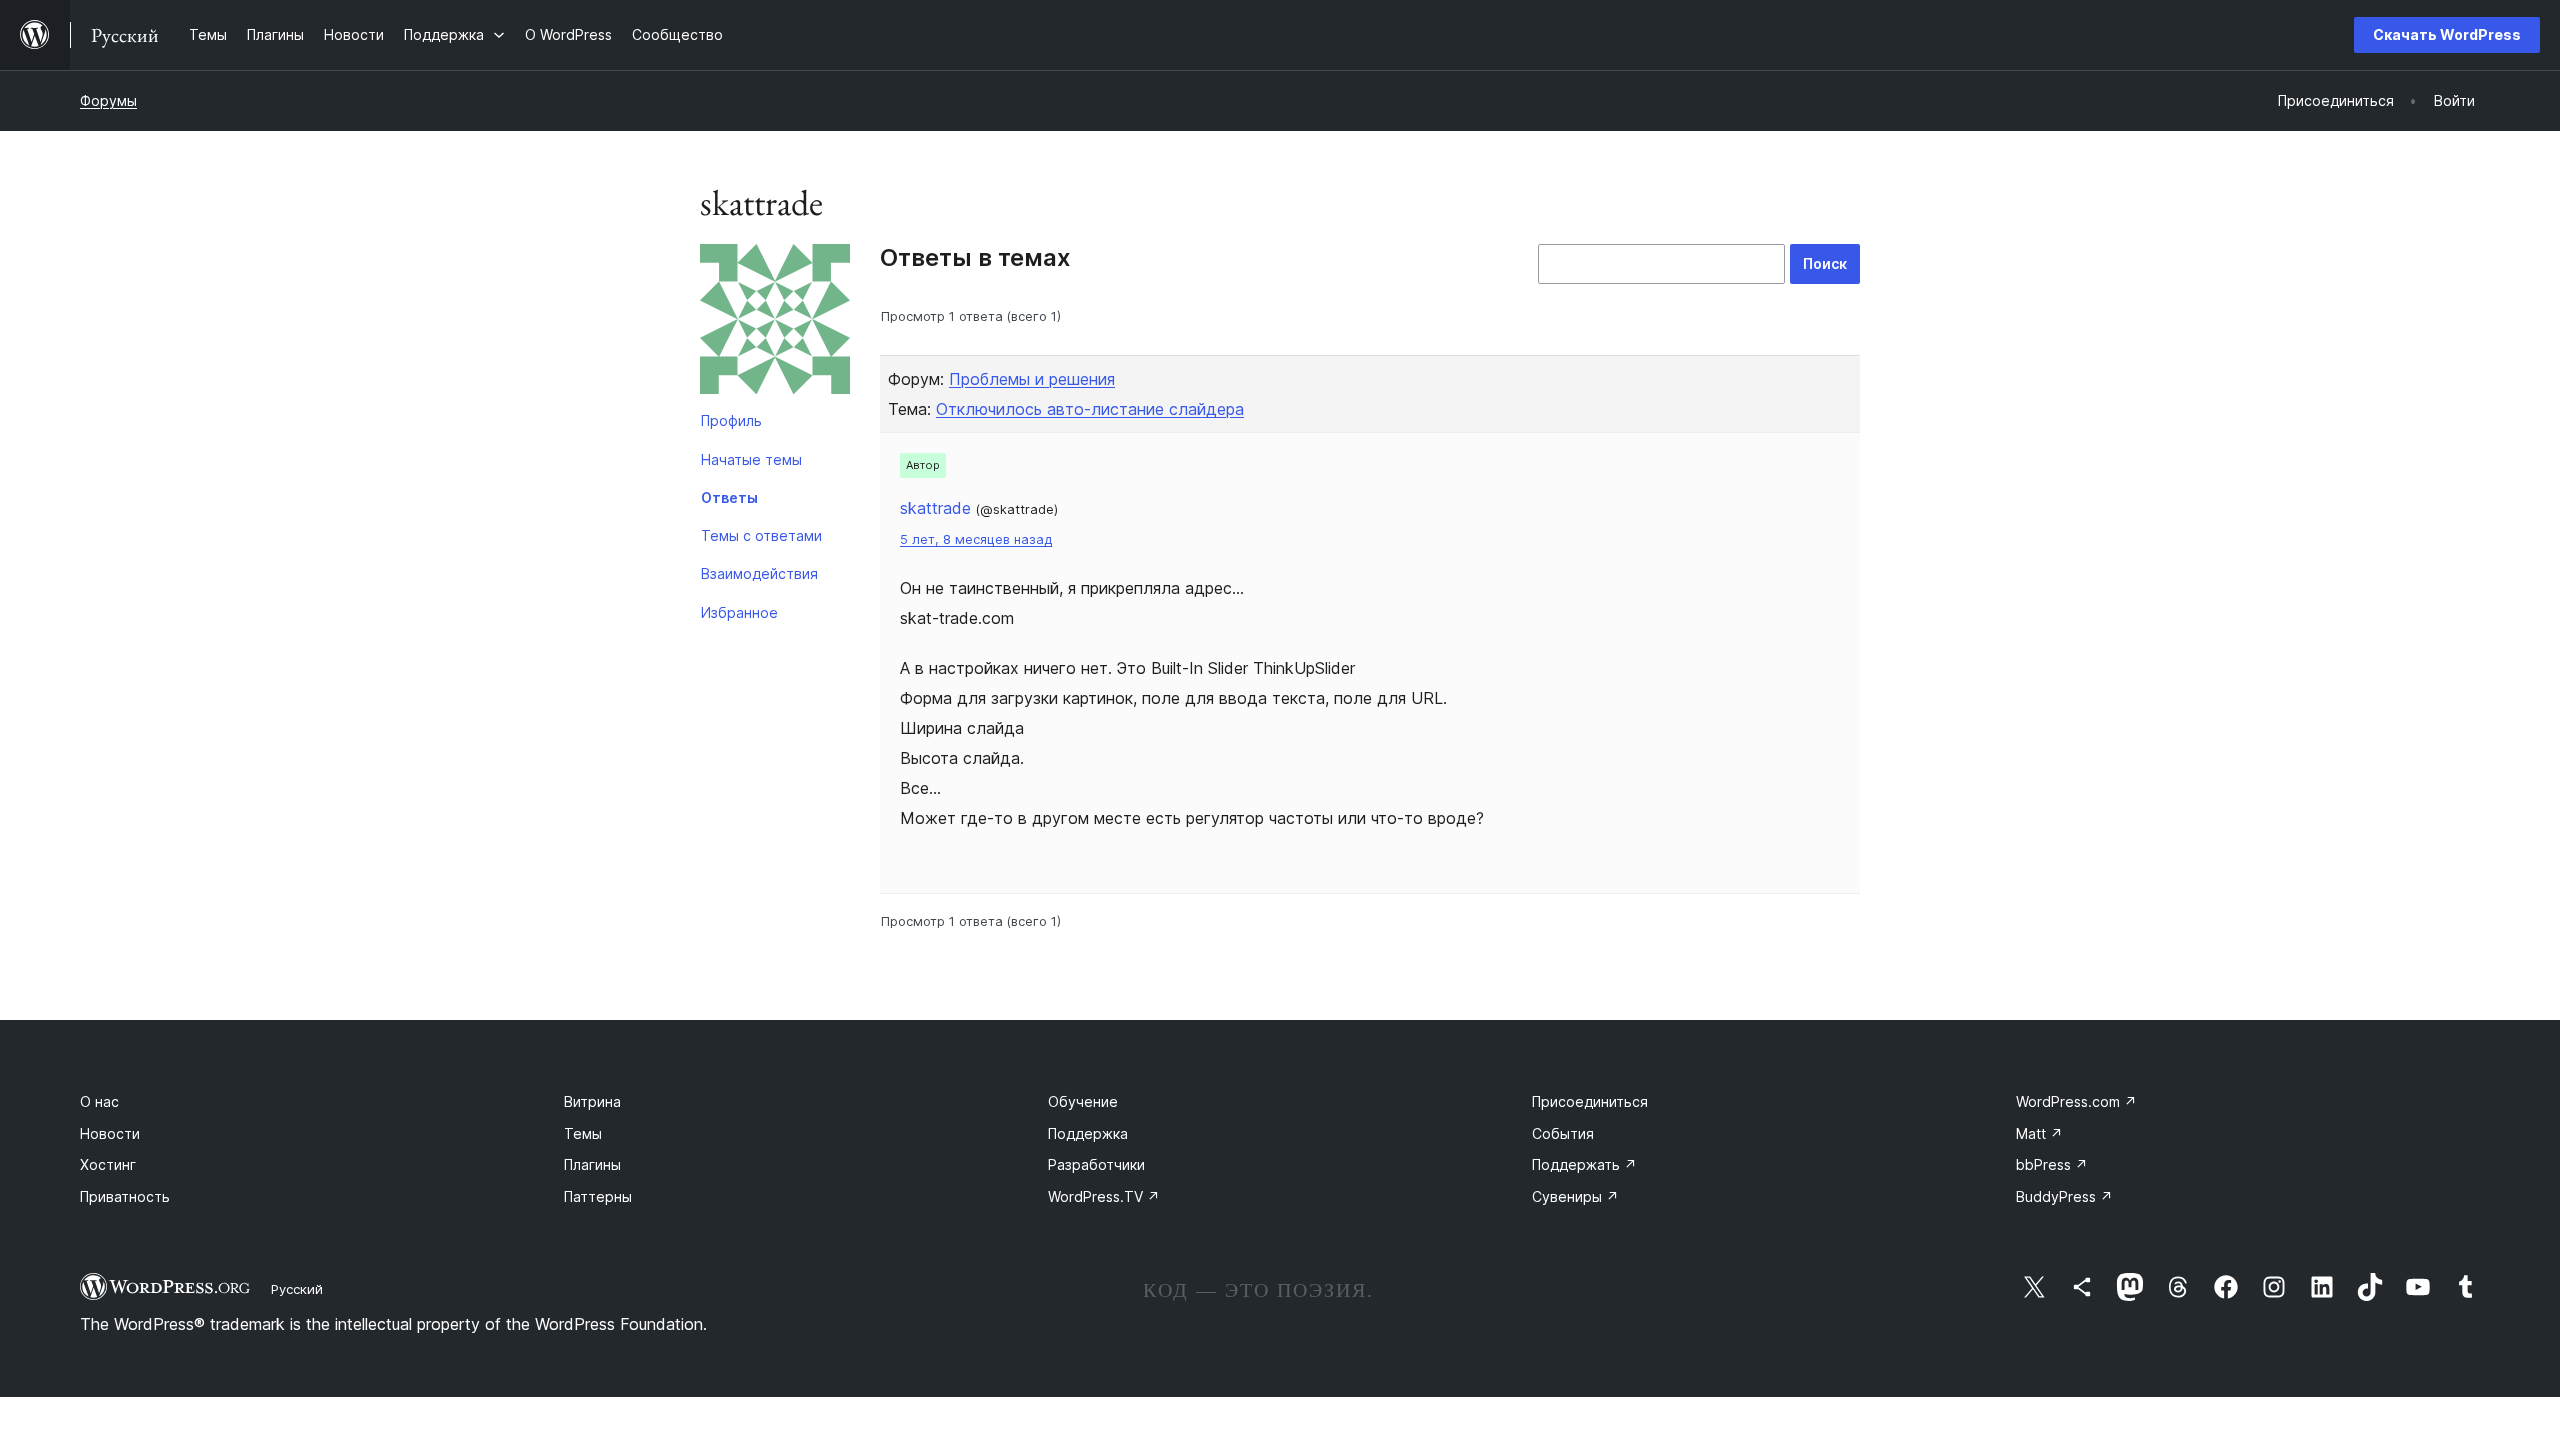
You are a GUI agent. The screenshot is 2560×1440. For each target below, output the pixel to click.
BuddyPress (2064, 1196)
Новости (110, 1133)
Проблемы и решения (1032, 379)
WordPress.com (2076, 1101)
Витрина (592, 1101)
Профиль (731, 420)
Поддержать (1584, 1164)
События (1563, 1133)
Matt (2039, 1133)
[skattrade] (775, 323)
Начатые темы (751, 459)
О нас (99, 1101)
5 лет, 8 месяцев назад (976, 539)
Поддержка (1088, 1133)
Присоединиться (1590, 1101)
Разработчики (1096, 1164)
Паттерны (598, 1196)
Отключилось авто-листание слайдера (1090, 409)
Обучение (1083, 1101)
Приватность (125, 1196)
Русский (297, 1289)
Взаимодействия (759, 573)
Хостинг (108, 1164)
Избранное (739, 612)
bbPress (2052, 1164)
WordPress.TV (1104, 1196)
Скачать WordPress (2447, 34)
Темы (583, 1133)
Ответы (729, 497)
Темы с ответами (761, 535)
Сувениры (1575, 1196)
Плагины (592, 1164)
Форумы (108, 100)
